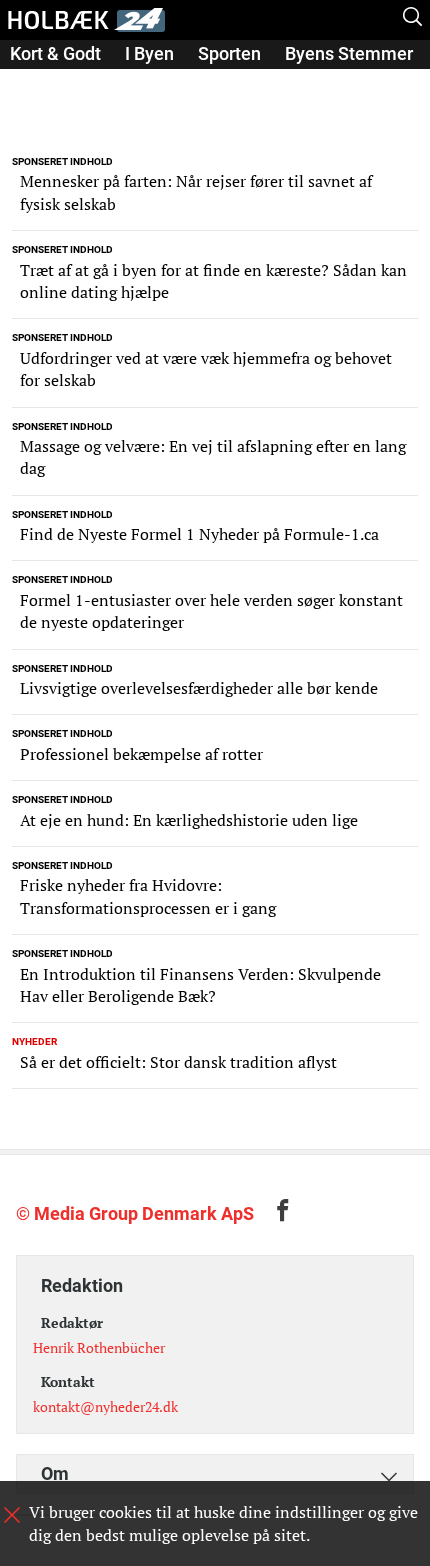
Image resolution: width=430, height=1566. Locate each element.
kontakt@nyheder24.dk (105, 1406)
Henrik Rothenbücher (99, 1347)
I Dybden (45, 81)
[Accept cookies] (12, 1515)
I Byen (149, 53)
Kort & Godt (55, 53)
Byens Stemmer (349, 53)
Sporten (229, 53)
